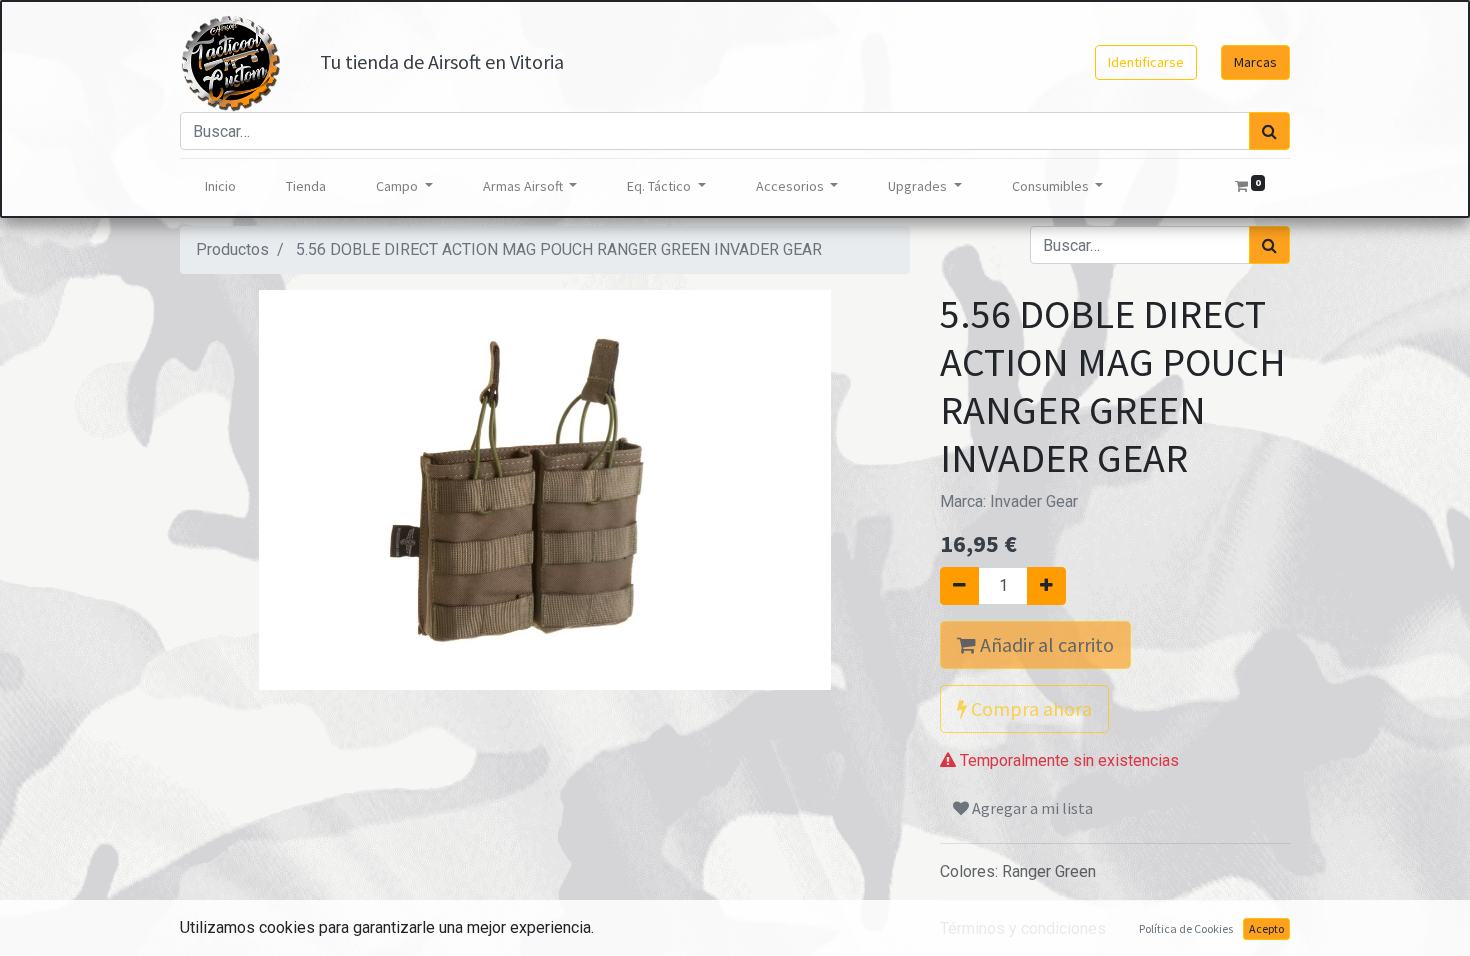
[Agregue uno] (1046, 586)
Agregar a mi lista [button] (1031, 808)
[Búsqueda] (1269, 131)
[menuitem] (220, 186)
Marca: (1009, 501)
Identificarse (1146, 62)
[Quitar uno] (959, 586)
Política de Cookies (1186, 928)
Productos (232, 249)
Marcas (1255, 62)
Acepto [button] (1266, 928)
